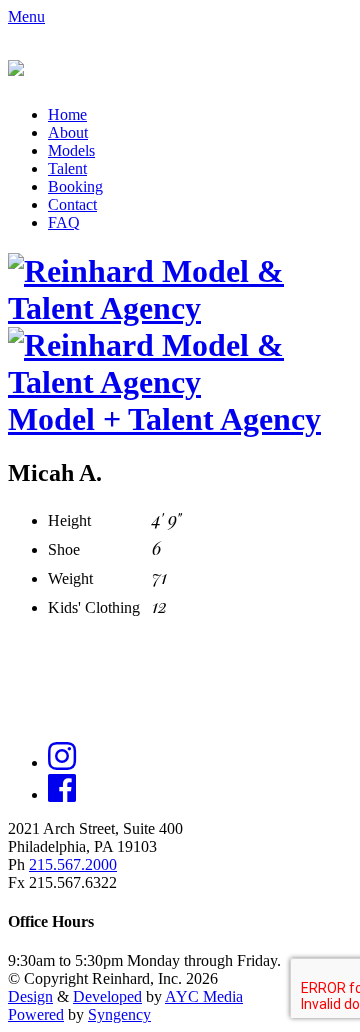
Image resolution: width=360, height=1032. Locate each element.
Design (30, 996)
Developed (107, 996)
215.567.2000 (73, 864)
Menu (26, 16)
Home (67, 114)
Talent (67, 168)
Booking (75, 186)
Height (69, 520)
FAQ (64, 222)
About (68, 132)
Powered (36, 1014)
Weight (70, 578)
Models (71, 150)
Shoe (64, 549)
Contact (72, 204)
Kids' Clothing (94, 607)
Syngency (119, 1014)
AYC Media (204, 996)
